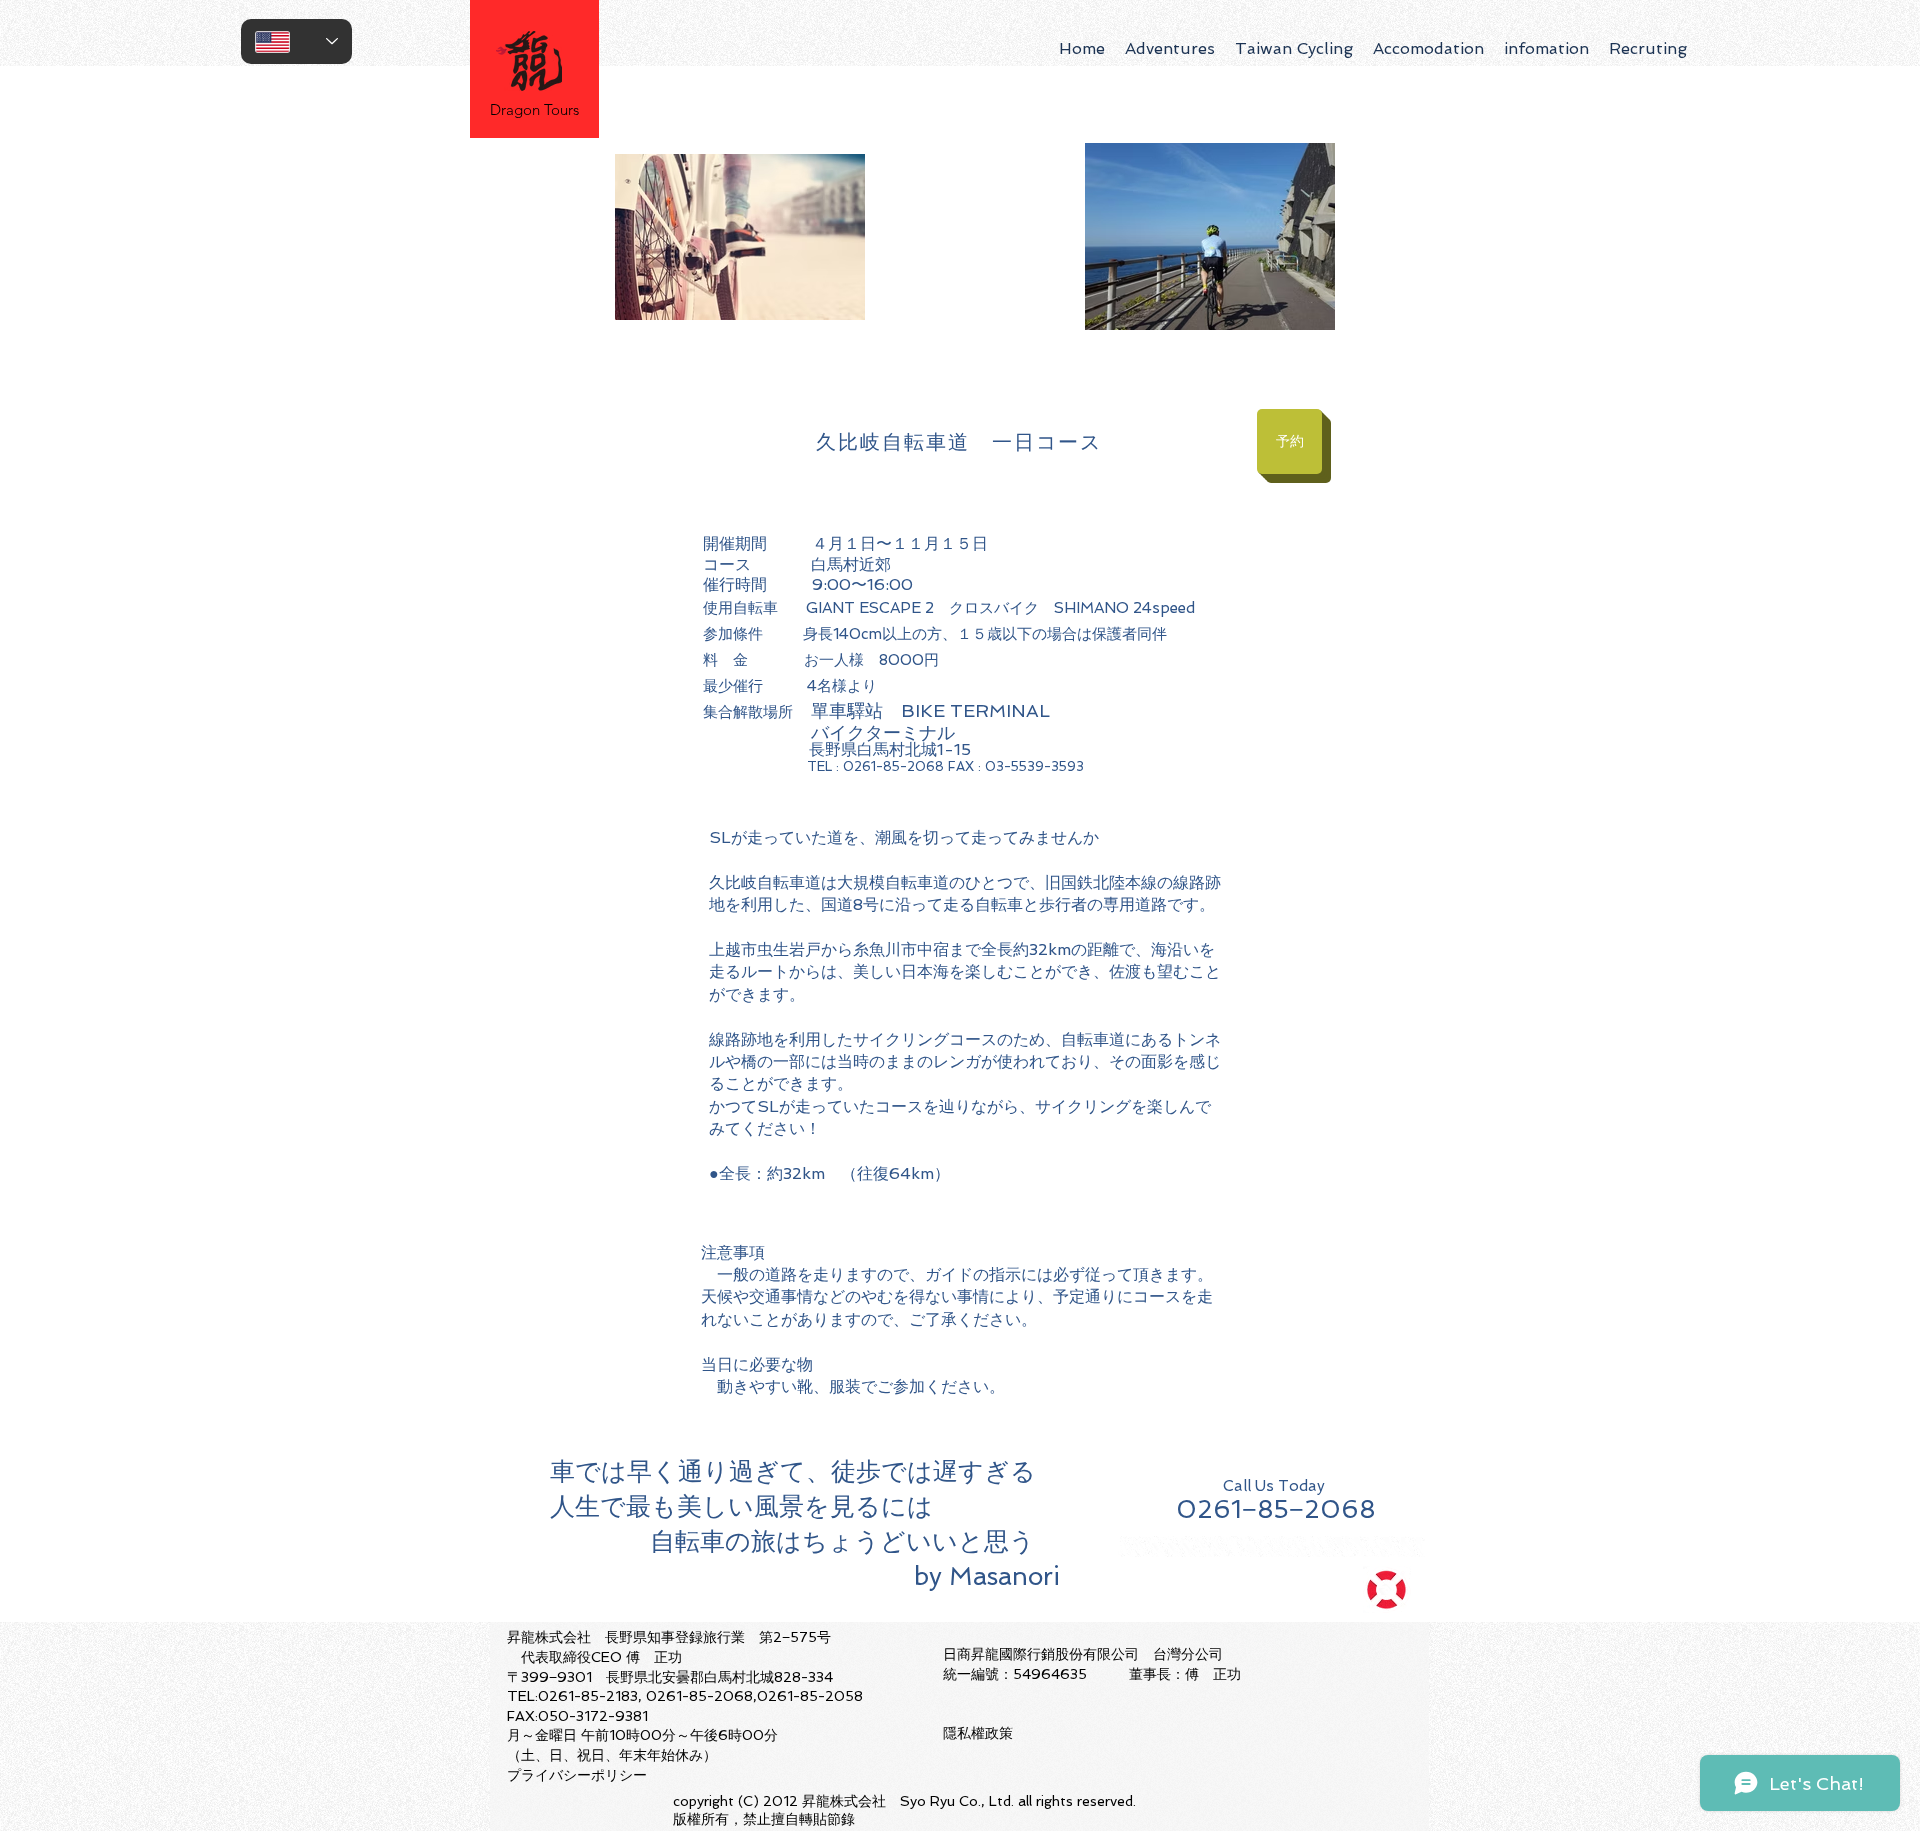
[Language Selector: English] (296, 41)
